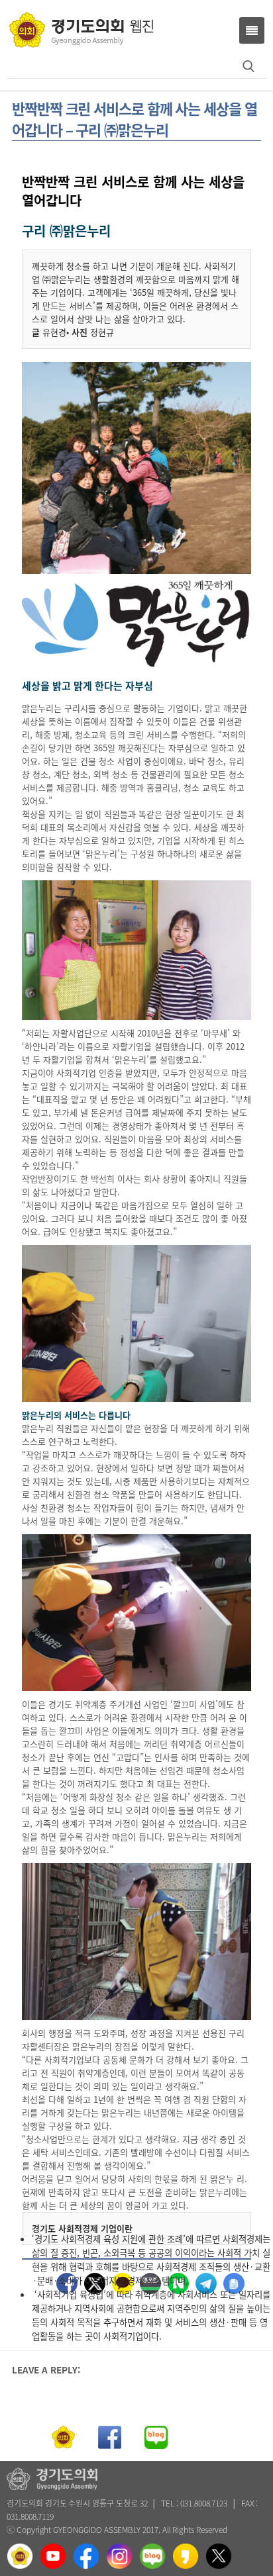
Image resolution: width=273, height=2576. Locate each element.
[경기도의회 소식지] (81, 29)
